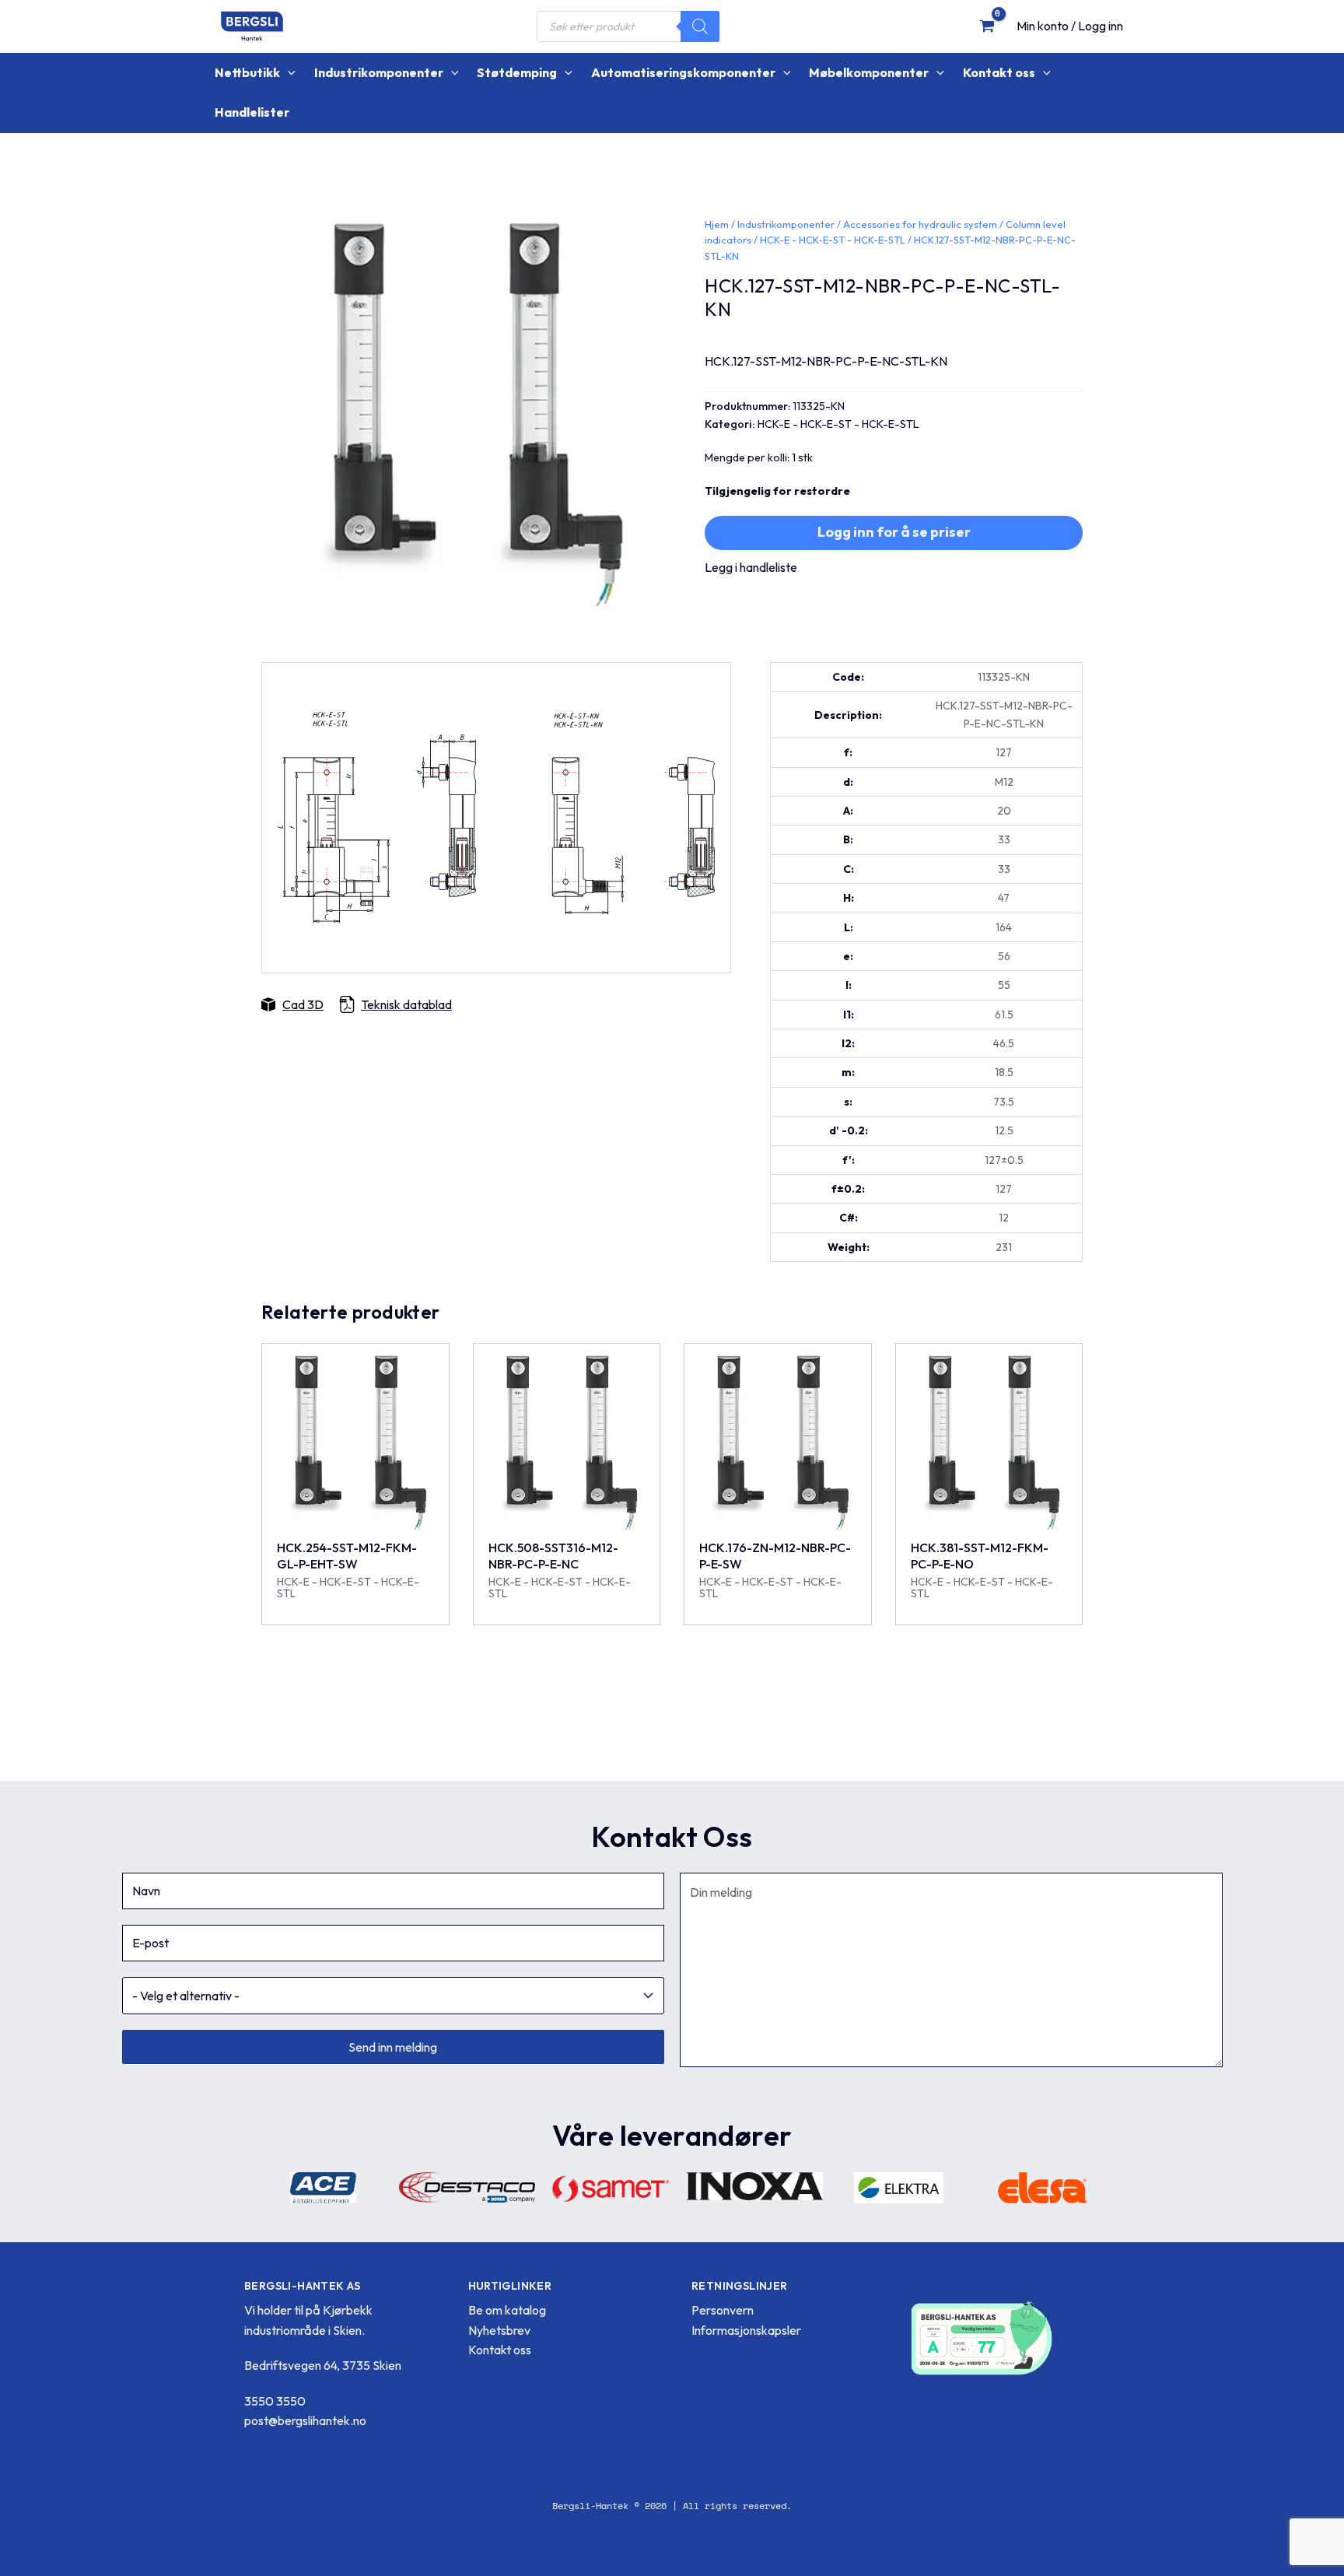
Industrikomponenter (786, 224)
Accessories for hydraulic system (920, 224)
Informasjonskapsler (746, 2330)
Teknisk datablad (406, 1004)
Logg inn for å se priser (894, 532)
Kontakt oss (500, 2350)
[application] (288, 73)
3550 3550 (275, 2401)
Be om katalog (507, 2310)
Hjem (717, 224)
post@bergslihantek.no (305, 2420)
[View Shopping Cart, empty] (987, 26)
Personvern (723, 2310)
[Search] (700, 26)
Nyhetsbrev (499, 2330)
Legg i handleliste (751, 567)
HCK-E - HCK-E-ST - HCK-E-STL (833, 240)
